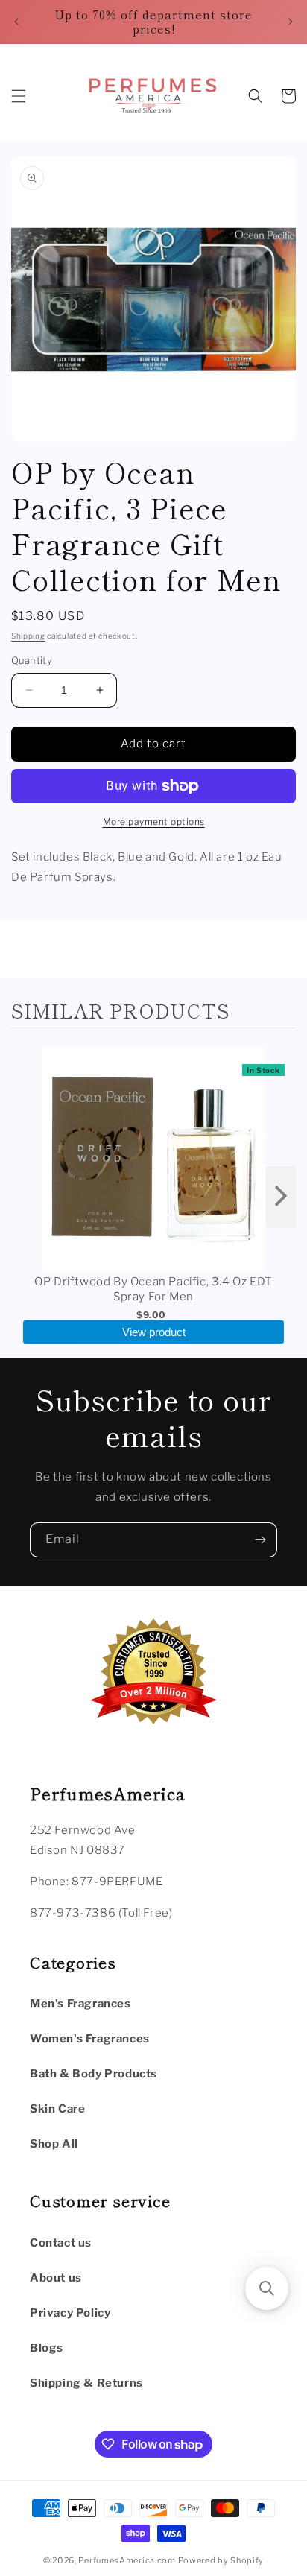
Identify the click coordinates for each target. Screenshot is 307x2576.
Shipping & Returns (86, 2383)
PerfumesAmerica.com (127, 2560)
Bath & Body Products (94, 2074)
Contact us (61, 2243)
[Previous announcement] (16, 22)
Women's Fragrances (90, 2039)
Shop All (54, 2144)
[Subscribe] (260, 1540)
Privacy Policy (70, 2313)
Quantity (32, 660)
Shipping (28, 636)
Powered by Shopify (221, 2560)
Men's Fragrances (80, 2004)
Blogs (47, 2348)
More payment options (154, 822)
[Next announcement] (291, 22)
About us (56, 2278)
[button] (19, 96)
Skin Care (57, 2109)
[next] (281, 1197)
